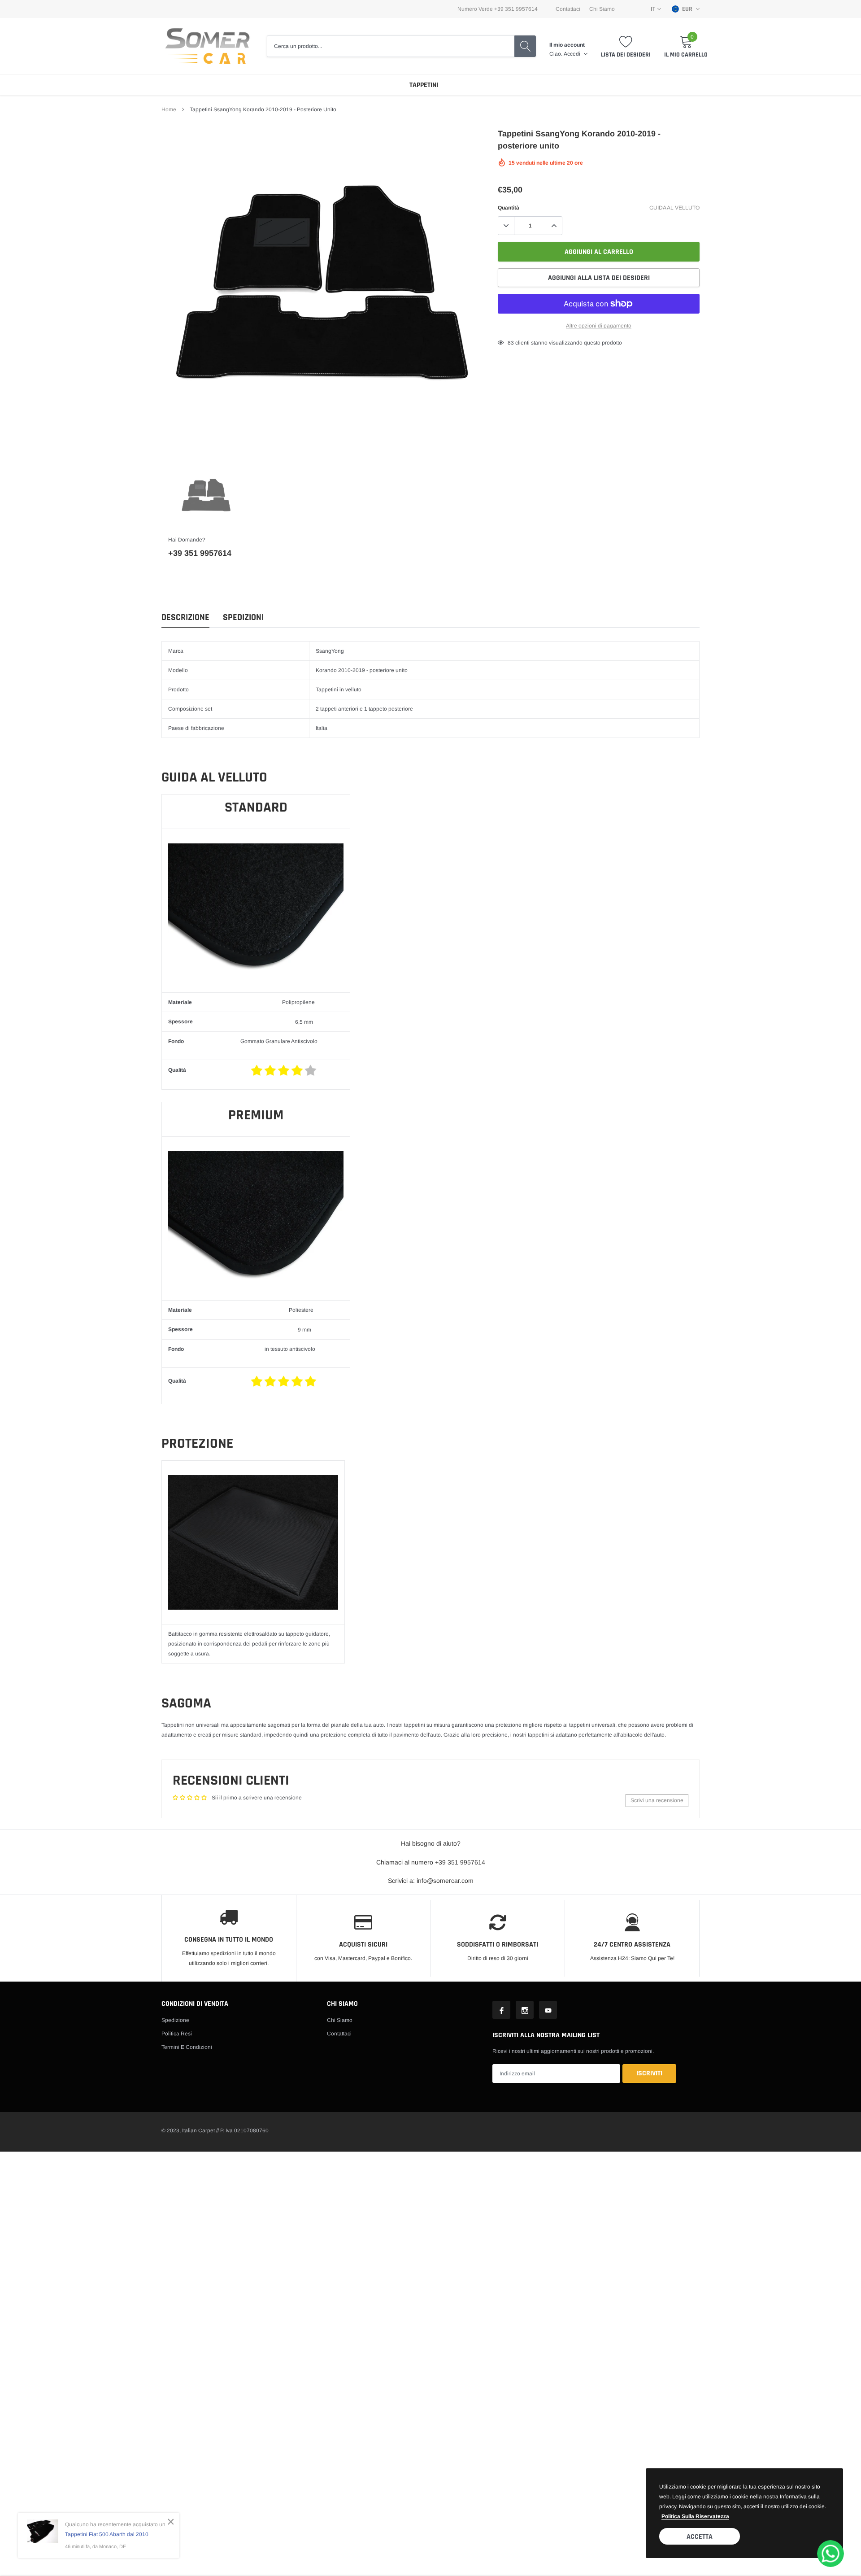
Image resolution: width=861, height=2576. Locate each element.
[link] (206, 497)
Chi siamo (340, 2020)
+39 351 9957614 (200, 553)
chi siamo (602, 9)
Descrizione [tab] (185, 618)
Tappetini (424, 85)
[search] (525, 46)
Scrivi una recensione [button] (657, 1800)
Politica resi (177, 2034)
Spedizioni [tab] (243, 618)
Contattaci (568, 9)
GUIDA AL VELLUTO (674, 208)
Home (169, 109)
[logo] (207, 46)
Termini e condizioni (187, 2047)
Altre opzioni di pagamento (599, 326)
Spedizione (175, 2020)
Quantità (509, 208)
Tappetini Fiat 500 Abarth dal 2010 (107, 2534)
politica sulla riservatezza (695, 2516)
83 (511, 343)
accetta (700, 2537)
